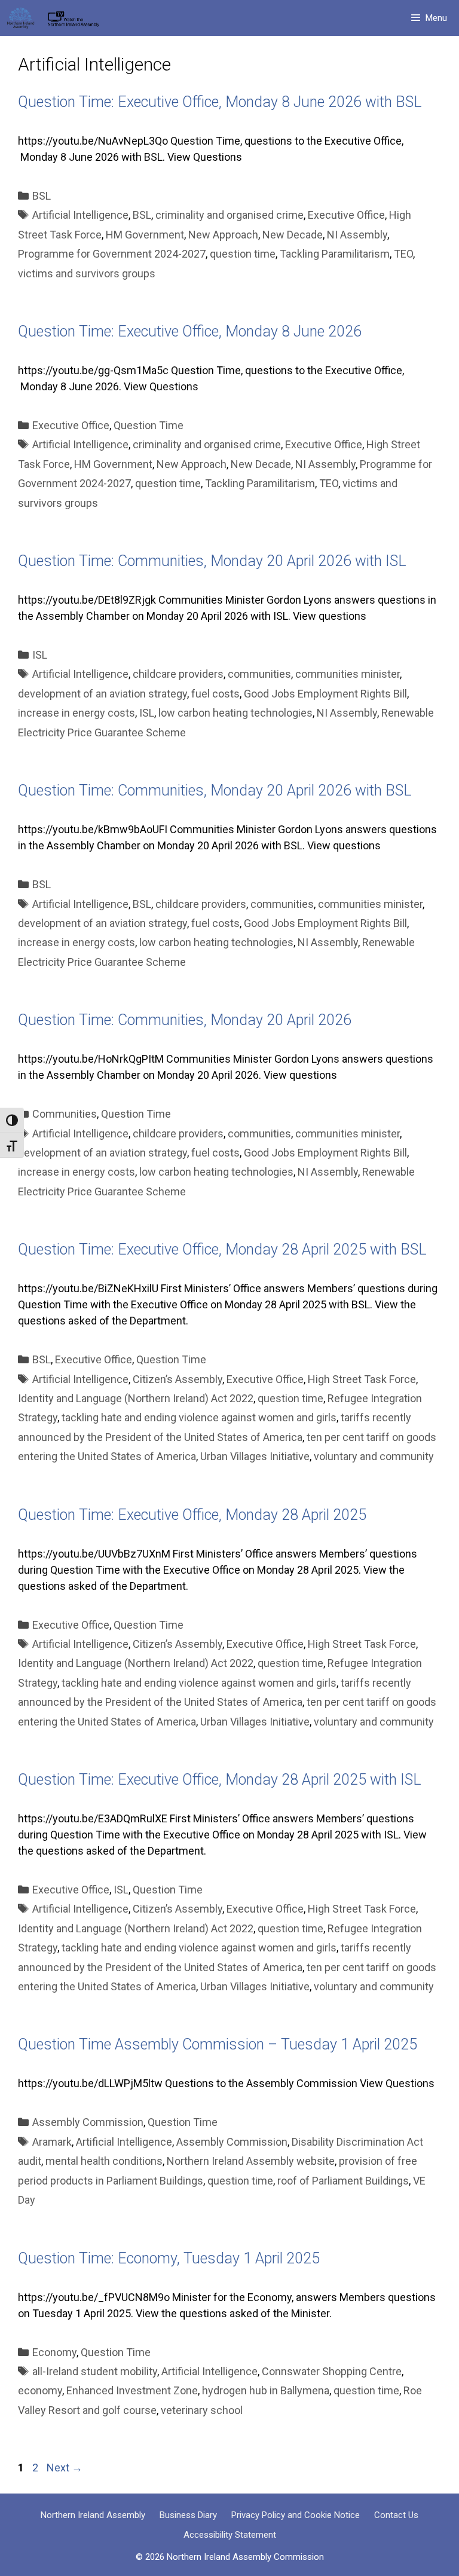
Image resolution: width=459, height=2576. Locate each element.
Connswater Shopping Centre (332, 2371)
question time (243, 254)
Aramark (52, 2142)
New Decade (293, 235)
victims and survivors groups (87, 273)
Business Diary (188, 2515)
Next (65, 2468)
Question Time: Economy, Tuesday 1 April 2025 (169, 2258)
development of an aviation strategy (102, 694)
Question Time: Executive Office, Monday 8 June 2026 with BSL (220, 102)
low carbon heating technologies (235, 713)
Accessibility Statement (230, 2535)
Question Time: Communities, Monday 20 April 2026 (185, 1020)
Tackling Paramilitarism (335, 254)
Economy (54, 2352)
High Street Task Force (362, 1379)
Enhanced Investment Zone (132, 2390)
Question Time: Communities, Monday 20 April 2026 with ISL (212, 561)
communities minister (348, 674)
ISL (40, 655)
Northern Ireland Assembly (93, 2515)
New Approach (223, 235)
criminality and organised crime (229, 215)
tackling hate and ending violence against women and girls (199, 1417)
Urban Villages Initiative (255, 1456)
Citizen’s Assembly (178, 1379)
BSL (42, 196)
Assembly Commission (88, 2122)
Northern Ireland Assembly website (251, 2161)
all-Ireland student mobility (95, 2371)
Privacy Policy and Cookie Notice (296, 2515)
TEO (403, 254)
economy (40, 2390)
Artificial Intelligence (80, 215)
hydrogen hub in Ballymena (266, 2390)
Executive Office (346, 215)
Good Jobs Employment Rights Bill (325, 694)
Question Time (149, 425)
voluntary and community (374, 1456)
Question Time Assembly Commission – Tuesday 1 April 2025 (218, 2044)
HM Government (145, 235)
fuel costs (215, 694)
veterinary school (202, 2410)
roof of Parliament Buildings (343, 2181)
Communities (65, 1114)
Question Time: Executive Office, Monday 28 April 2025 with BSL (222, 1249)
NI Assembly (357, 235)
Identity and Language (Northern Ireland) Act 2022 (136, 1398)
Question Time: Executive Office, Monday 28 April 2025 (192, 1515)
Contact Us (396, 2515)
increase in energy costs (76, 713)
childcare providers (178, 674)
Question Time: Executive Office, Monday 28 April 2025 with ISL (220, 1780)
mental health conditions (104, 2161)
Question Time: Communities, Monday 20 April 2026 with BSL (215, 790)
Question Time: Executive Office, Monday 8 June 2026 (190, 331)
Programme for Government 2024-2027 (112, 254)
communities (259, 674)
